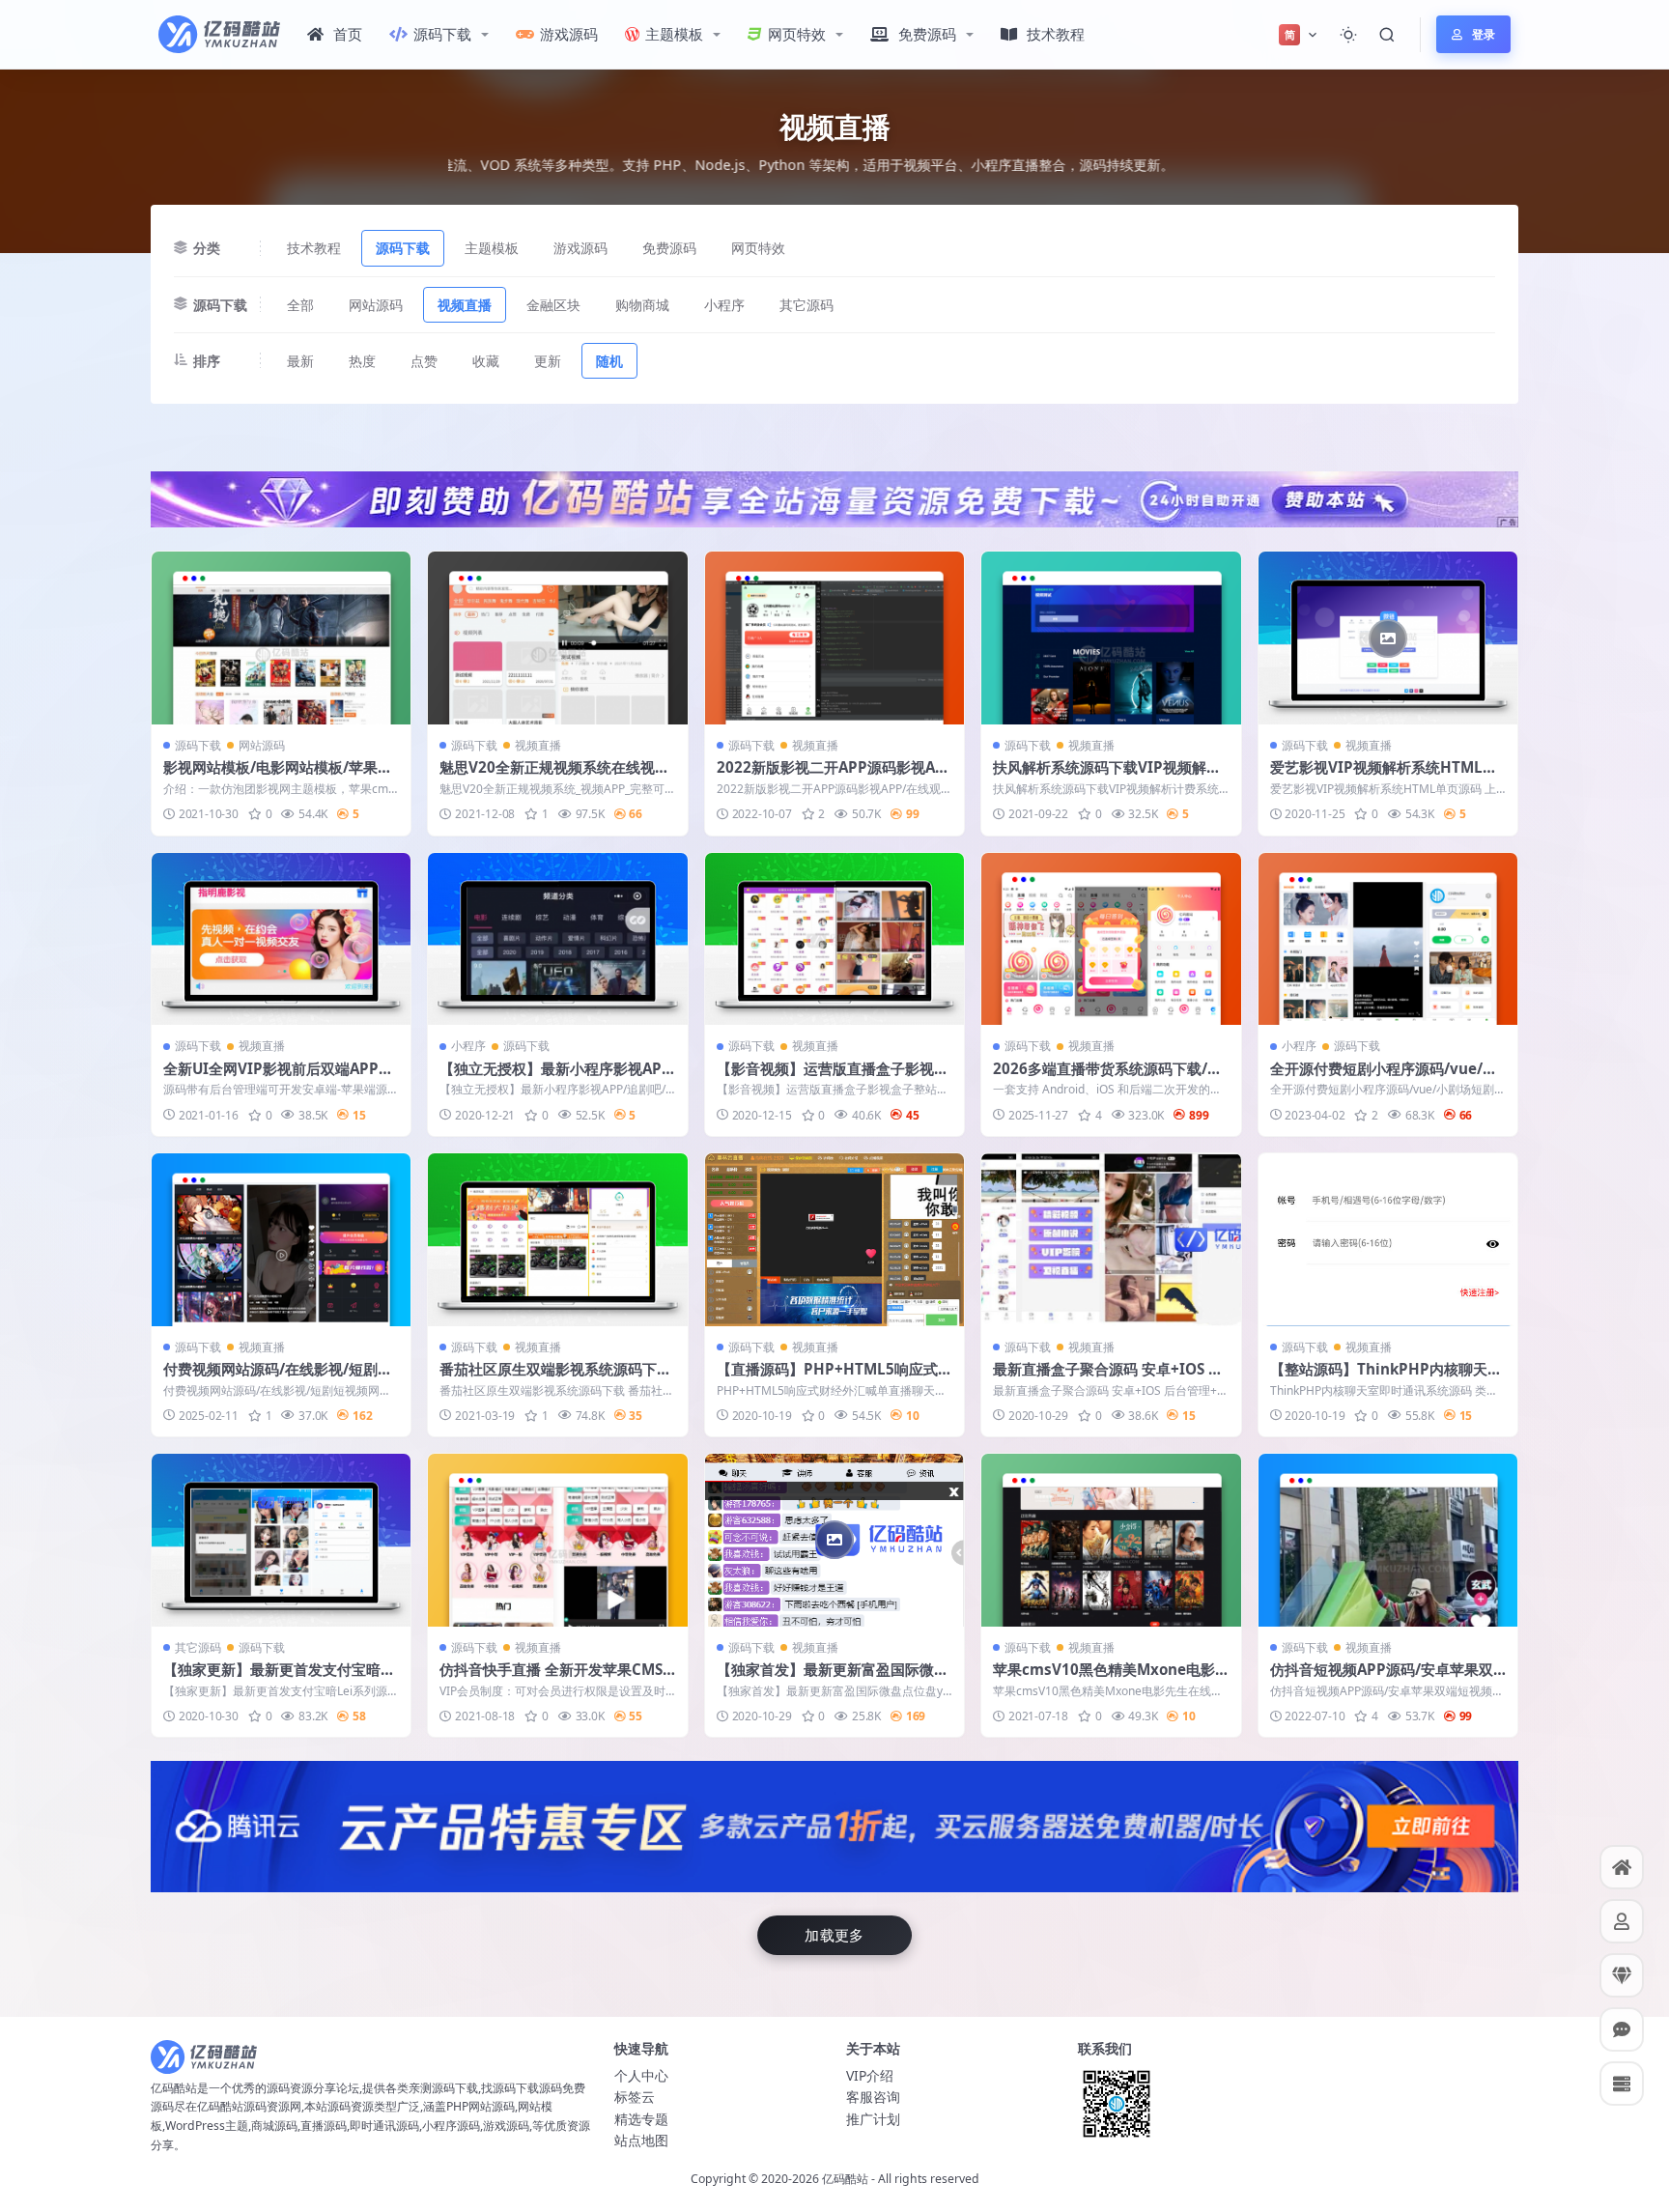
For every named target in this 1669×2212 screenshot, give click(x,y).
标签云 (635, 2097)
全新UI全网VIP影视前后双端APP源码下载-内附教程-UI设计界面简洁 (278, 1078)
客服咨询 (873, 2097)
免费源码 (927, 34)
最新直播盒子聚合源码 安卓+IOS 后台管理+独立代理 (1108, 1378)
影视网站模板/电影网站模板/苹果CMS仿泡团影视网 (275, 777)
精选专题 (641, 2119)
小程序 (724, 305)
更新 (548, 361)
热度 (362, 361)
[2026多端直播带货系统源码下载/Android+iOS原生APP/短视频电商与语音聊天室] (1111, 939)
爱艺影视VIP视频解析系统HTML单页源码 (1384, 777)
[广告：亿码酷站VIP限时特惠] (834, 497)
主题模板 (674, 34)
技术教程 (1056, 34)
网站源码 (376, 305)
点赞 (424, 361)
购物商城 (642, 305)
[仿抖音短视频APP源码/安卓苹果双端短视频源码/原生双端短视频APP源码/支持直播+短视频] (1388, 1540)
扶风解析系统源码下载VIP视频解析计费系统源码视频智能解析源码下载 (1109, 777)
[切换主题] (1348, 35)
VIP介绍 (870, 2075)
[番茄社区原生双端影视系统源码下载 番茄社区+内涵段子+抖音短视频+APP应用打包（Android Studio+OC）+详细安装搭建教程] (557, 1240)
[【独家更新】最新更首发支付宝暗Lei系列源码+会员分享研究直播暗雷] (281, 1540)
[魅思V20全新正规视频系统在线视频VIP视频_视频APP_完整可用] (557, 638)
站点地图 (641, 2140)
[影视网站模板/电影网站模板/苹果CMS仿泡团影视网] (281, 638)
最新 (300, 361)
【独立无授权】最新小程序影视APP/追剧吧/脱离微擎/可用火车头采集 (554, 1078)
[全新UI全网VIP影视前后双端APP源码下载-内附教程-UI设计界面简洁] (281, 939)
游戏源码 (569, 34)
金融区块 (553, 305)
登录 (1484, 34)
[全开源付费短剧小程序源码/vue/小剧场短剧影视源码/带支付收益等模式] (1388, 939)
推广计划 (873, 2119)
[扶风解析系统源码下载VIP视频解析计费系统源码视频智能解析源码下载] (1111, 638)
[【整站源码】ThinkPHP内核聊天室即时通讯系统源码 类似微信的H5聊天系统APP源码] (1388, 1240)
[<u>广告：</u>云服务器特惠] (834, 1825)
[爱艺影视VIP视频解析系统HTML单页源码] (1388, 638)
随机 (609, 361)
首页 (348, 34)
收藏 (486, 361)
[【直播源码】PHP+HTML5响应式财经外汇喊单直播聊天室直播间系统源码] (834, 1240)
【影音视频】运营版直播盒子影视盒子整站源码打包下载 (833, 1078)
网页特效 (797, 34)
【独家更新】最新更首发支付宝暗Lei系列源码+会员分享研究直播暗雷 (281, 1679)
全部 (300, 305)
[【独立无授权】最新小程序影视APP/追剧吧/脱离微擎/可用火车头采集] (557, 939)
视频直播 (465, 305)
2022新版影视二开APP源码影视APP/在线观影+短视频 (831, 777)
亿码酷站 (845, 2179)
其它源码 (806, 305)
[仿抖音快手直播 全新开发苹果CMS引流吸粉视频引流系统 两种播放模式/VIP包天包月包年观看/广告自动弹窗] (557, 1540)
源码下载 (442, 34)
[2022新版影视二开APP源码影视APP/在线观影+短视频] (834, 638)
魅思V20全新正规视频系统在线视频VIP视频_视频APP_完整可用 (554, 777)
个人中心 (641, 2075)
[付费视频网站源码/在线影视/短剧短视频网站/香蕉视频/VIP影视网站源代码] (281, 1240)
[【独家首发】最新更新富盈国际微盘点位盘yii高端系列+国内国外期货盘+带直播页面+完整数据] (834, 1540)
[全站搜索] (1387, 35)
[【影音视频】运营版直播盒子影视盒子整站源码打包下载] (834, 939)
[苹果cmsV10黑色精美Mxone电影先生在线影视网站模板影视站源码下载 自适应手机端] (1111, 1540)
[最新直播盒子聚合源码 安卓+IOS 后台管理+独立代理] (1111, 1240)
